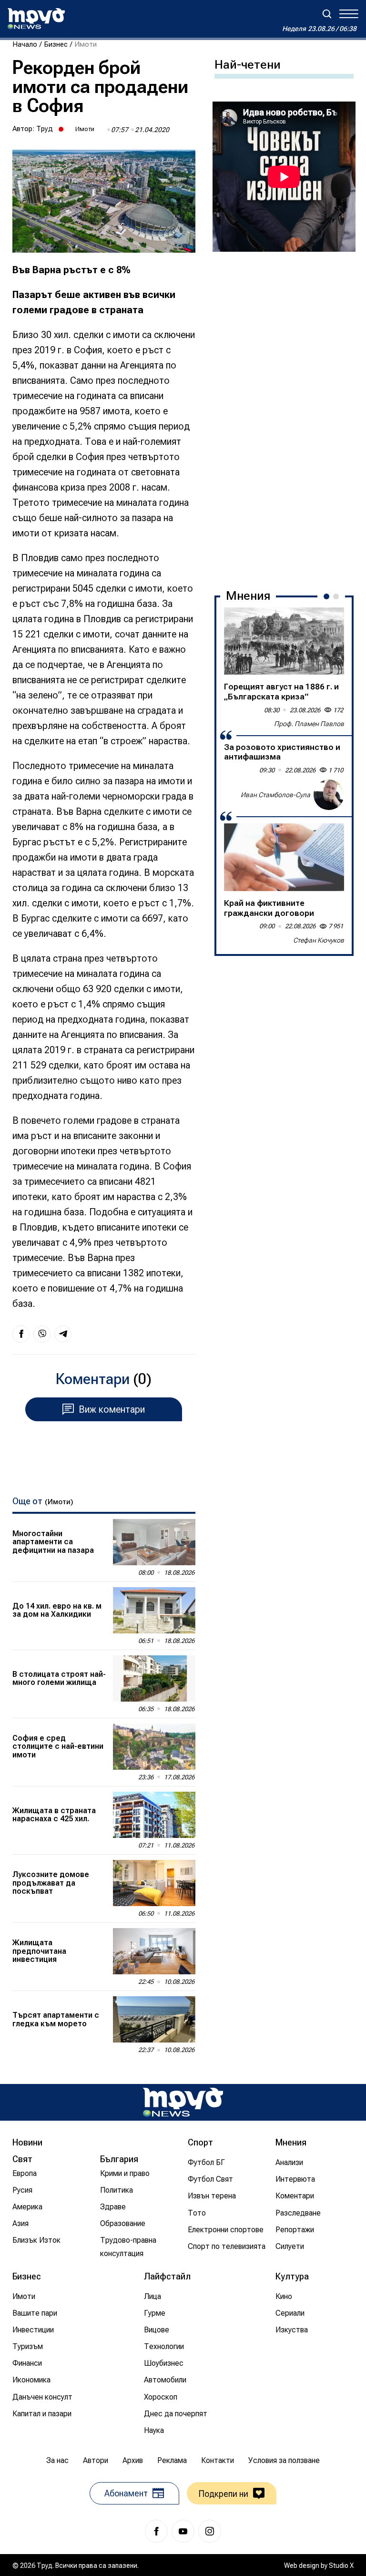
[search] (327, 14)
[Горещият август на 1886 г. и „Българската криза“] (284, 641)
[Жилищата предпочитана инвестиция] (154, 1951)
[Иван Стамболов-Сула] (329, 795)
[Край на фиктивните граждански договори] (284, 857)
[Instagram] (210, 2531)
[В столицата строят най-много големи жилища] (154, 1678)
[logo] (36, 19)
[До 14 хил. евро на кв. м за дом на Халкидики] (154, 1610)
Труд (45, 129)
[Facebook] (156, 2531)
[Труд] (183, 2102)
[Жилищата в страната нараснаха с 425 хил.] (154, 1815)
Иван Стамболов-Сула (275, 795)
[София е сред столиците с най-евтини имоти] (154, 1747)
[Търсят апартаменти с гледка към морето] (154, 2019)
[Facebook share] (21, 1334)
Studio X (341, 2566)
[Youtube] (183, 2531)
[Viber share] (42, 1334)
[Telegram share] (63, 1334)
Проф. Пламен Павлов (309, 724)
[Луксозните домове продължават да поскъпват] (154, 1883)
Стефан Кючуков (319, 940)
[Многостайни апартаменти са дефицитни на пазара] (154, 1542)
